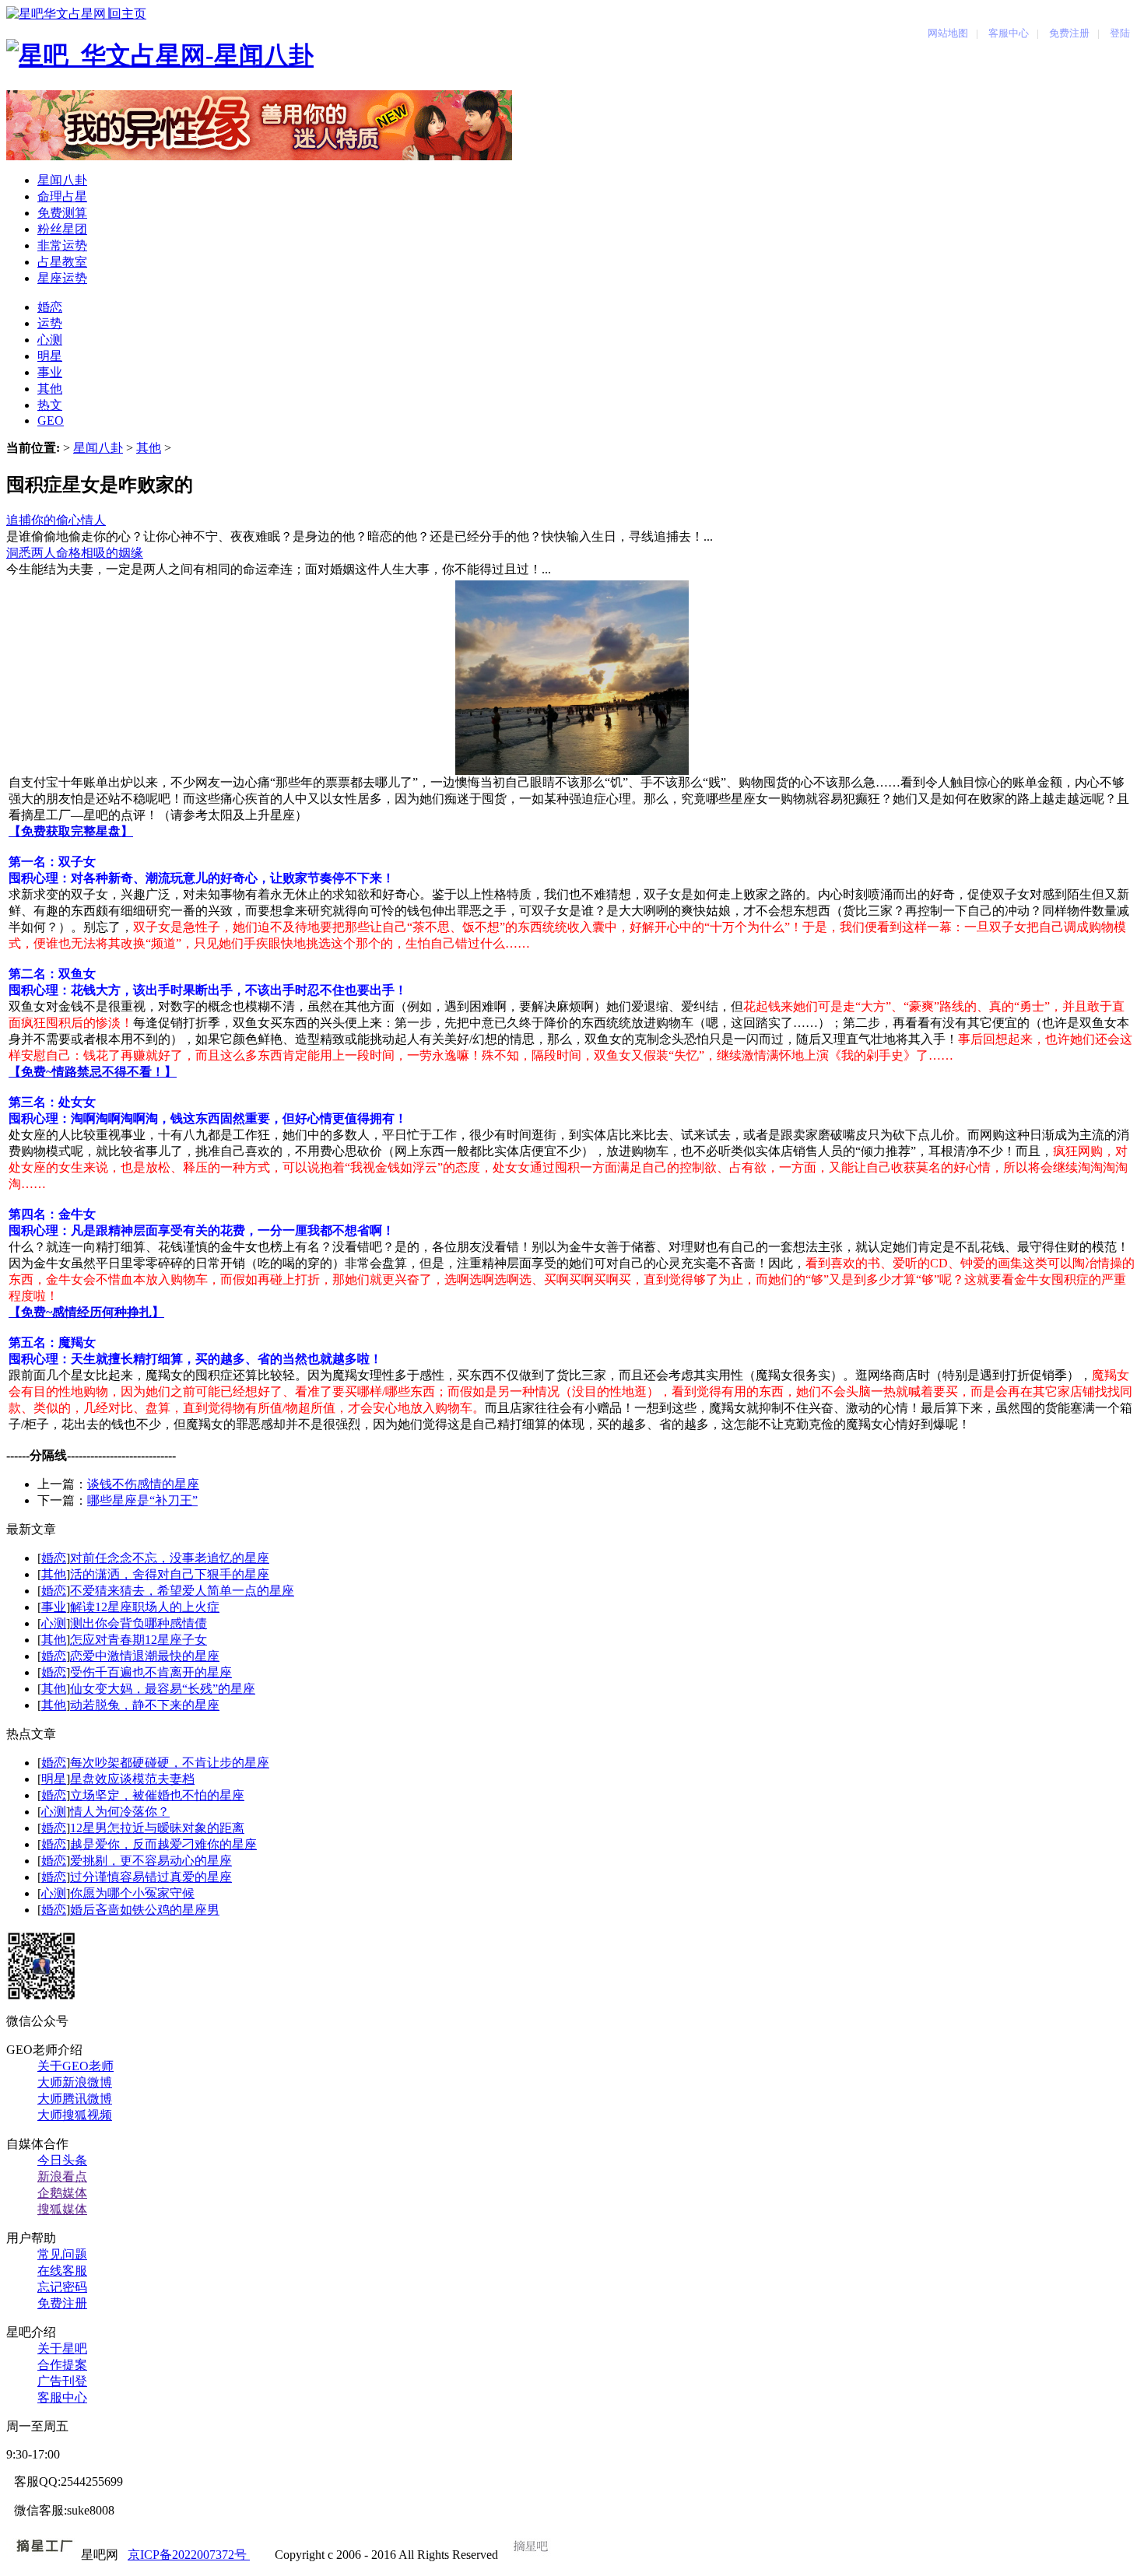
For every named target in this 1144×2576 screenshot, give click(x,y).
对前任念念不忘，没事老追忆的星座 (170, 1558)
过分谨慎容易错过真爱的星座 (151, 1877)
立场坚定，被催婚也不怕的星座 (157, 1795)
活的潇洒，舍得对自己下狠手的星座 (170, 1574)
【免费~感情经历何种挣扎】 (86, 1312)
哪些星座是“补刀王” (142, 1500)
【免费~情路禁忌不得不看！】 (93, 1072)
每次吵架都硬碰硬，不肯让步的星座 (170, 1763)
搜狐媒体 (62, 2209)
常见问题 (62, 2254)
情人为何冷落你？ (120, 1812)
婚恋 (54, 1558)
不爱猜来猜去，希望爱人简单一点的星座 (182, 1591)
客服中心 (62, 2397)
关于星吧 (62, 2348)
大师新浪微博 (75, 2082)
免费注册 (62, 2303)
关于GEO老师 (75, 2066)
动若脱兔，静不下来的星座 (145, 1705)
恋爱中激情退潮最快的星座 (145, 1656)
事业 (54, 1607)
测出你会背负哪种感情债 (139, 1623)
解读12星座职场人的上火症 (145, 1607)
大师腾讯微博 (75, 2099)
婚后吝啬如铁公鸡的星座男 (145, 1910)
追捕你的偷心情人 (56, 520)
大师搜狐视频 (75, 2115)
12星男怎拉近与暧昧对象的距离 (157, 1828)
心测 (54, 1623)
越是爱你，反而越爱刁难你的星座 (163, 1844)
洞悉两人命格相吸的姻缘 (75, 553)
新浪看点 (62, 2176)
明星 (54, 1779)
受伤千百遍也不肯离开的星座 (151, 1672)
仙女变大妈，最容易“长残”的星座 (163, 1689)
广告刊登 (62, 2381)
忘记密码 (62, 2287)
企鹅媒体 (62, 2193)
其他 (149, 448)
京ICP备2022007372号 (189, 2555)
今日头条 (62, 2160)
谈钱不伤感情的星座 (143, 1484)
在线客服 (62, 2271)
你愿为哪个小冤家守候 (132, 1893)
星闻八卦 (98, 448)
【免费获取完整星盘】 (71, 831)
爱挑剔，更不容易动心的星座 (151, 1861)
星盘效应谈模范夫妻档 (132, 1779)
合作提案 (62, 2365)
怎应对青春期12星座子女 (139, 1640)
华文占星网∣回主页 (95, 14)
